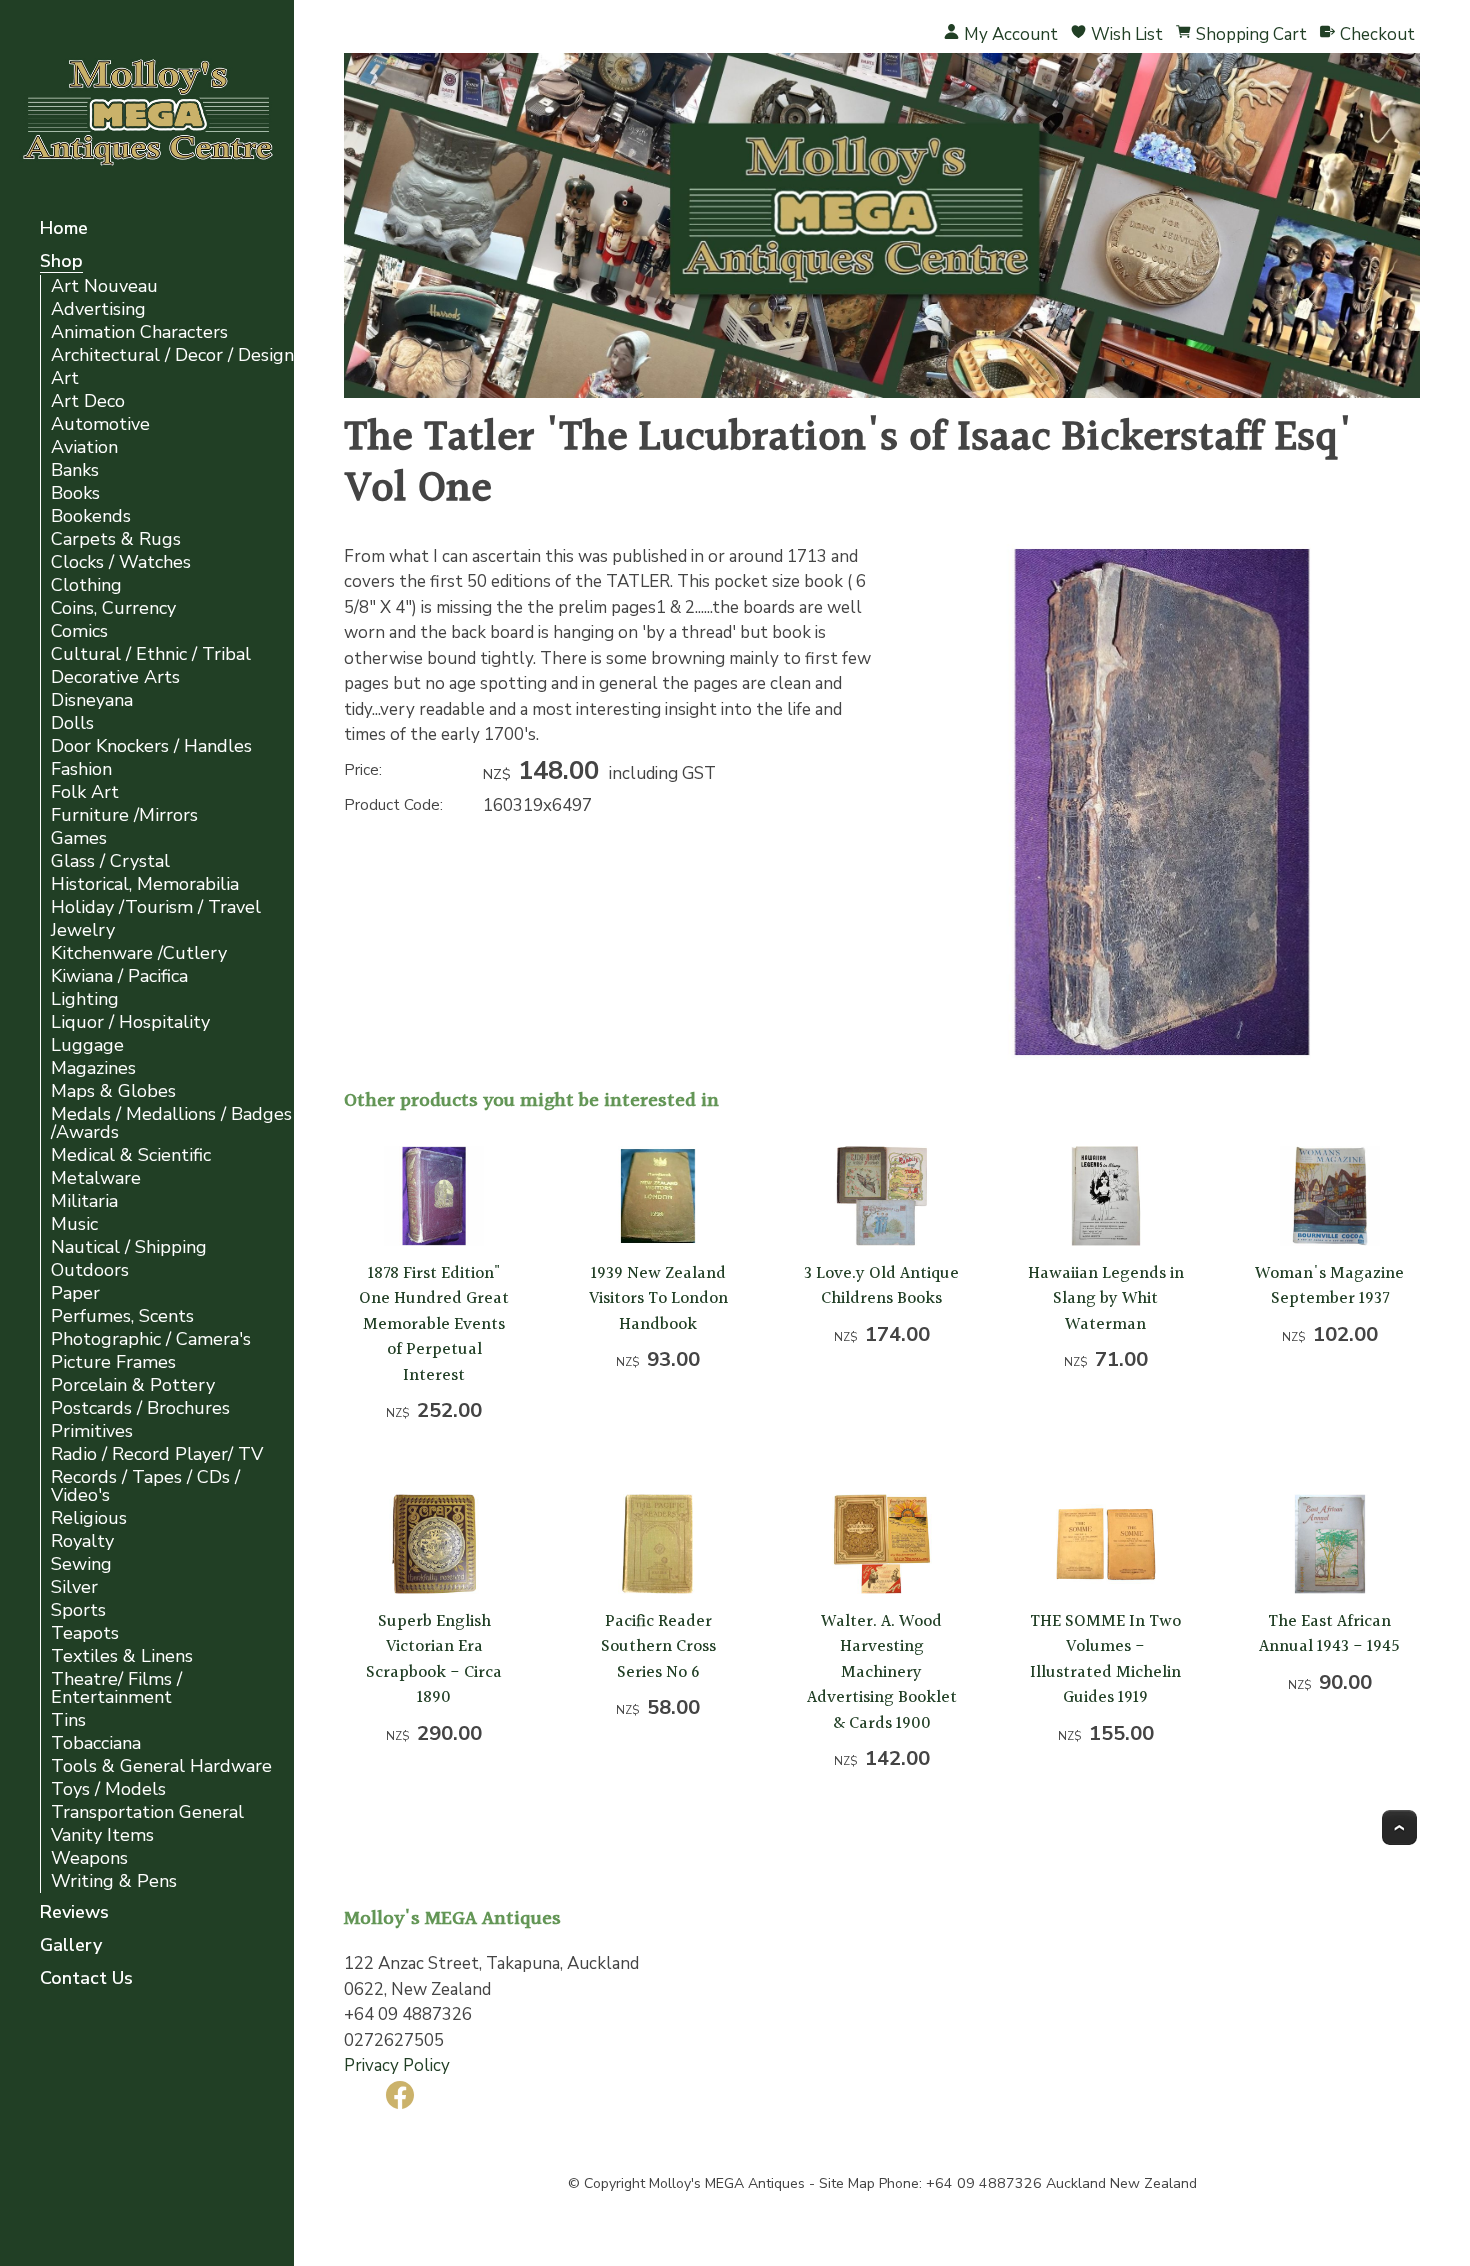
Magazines (93, 1068)
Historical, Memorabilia (145, 884)
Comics (79, 631)
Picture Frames (113, 1362)
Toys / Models (108, 1789)
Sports (78, 1610)
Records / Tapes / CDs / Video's (145, 1486)
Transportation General (147, 1812)
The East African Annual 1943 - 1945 (1329, 1634)
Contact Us (86, 1979)
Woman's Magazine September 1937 (1329, 1286)
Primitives (92, 1431)
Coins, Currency (113, 608)
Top (1399, 1827)
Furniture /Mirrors (124, 815)
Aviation (84, 447)
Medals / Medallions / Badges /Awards (171, 1123)
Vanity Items (102, 1835)
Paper (75, 1293)
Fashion (81, 769)
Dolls (72, 723)
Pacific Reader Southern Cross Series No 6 (658, 1647)
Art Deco (88, 401)
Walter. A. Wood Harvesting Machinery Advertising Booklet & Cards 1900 (882, 1672)
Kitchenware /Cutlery (139, 953)
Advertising (98, 309)
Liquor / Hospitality (130, 1022)
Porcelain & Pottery (133, 1385)
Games (79, 838)
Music (74, 1224)
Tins (68, 1720)
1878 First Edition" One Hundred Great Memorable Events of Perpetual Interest (434, 1324)
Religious (89, 1518)
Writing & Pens (114, 1881)
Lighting (85, 999)
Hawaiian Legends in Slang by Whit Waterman (1106, 1299)
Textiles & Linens (122, 1656)
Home (64, 229)
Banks (75, 470)
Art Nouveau (104, 286)
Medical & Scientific (131, 1155)
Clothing (86, 585)
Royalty (82, 1541)
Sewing (81, 1564)
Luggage (87, 1045)
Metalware (96, 1178)
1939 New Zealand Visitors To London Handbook (658, 1299)
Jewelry (83, 930)
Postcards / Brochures (140, 1408)
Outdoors (90, 1270)
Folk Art (85, 792)
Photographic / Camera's (151, 1339)
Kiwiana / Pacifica (119, 976)
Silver (74, 1587)
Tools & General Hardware (161, 1766)
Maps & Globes (113, 1091)
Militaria (84, 1201)
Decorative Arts (115, 677)
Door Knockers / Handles (151, 746)
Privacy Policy (397, 2065)
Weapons (89, 1858)
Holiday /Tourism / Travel (156, 907)
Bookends (91, 516)
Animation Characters (139, 332)
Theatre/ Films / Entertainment (116, 1688)
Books (75, 493)
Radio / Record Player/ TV (157, 1454)
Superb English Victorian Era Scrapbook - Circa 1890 (434, 1660)
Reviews (74, 1913)
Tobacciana (96, 1743)
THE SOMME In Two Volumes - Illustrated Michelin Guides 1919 (1105, 1660)
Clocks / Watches (121, 562)
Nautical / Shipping (129, 1247)
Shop (61, 262)
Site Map (847, 2183)
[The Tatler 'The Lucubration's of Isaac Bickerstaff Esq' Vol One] (1162, 1054)
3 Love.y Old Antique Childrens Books (881, 1286)
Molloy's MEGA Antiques (727, 2183)
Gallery (71, 1946)
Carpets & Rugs (116, 539)
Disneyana (92, 700)
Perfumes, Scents (122, 1316)
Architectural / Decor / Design (172, 355)
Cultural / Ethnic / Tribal (151, 654)
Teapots (85, 1633)
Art (65, 378)
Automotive (100, 424)
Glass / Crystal (110, 861)
